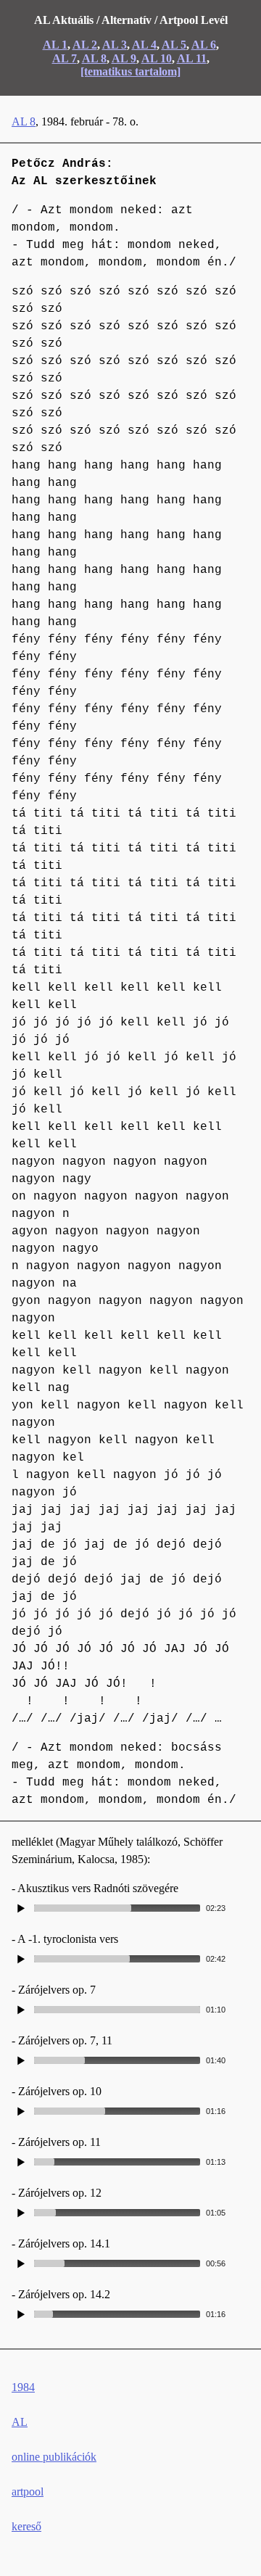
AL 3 (115, 45)
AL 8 (94, 58)
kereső (26, 2526)
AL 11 (192, 58)
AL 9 (124, 58)
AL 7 (65, 58)
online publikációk (54, 2457)
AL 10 (157, 58)
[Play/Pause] (21, 1908)
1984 (23, 2387)
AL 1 (55, 45)
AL (20, 2422)
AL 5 (174, 45)
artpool (28, 2492)
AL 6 (204, 45)
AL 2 (85, 45)
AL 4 (144, 45)
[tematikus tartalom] (130, 71)
